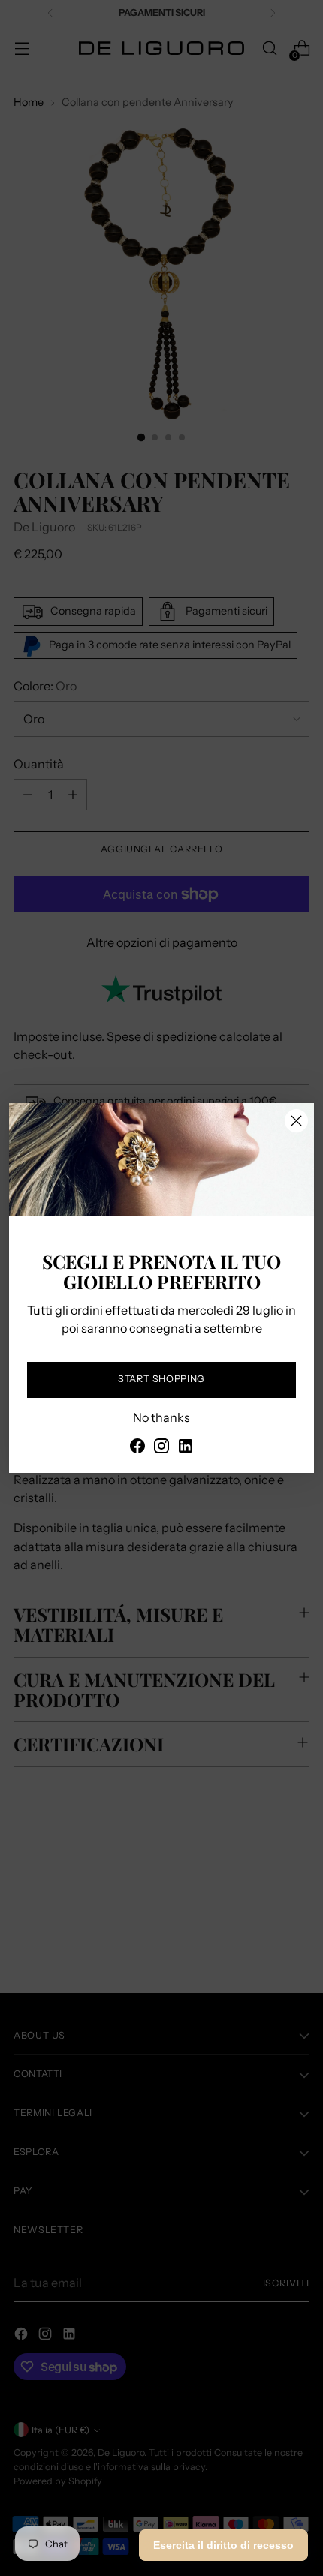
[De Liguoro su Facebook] (137, 1448)
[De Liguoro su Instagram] (161, 1448)
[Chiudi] (296, 1121)
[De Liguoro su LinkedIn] (186, 1448)
